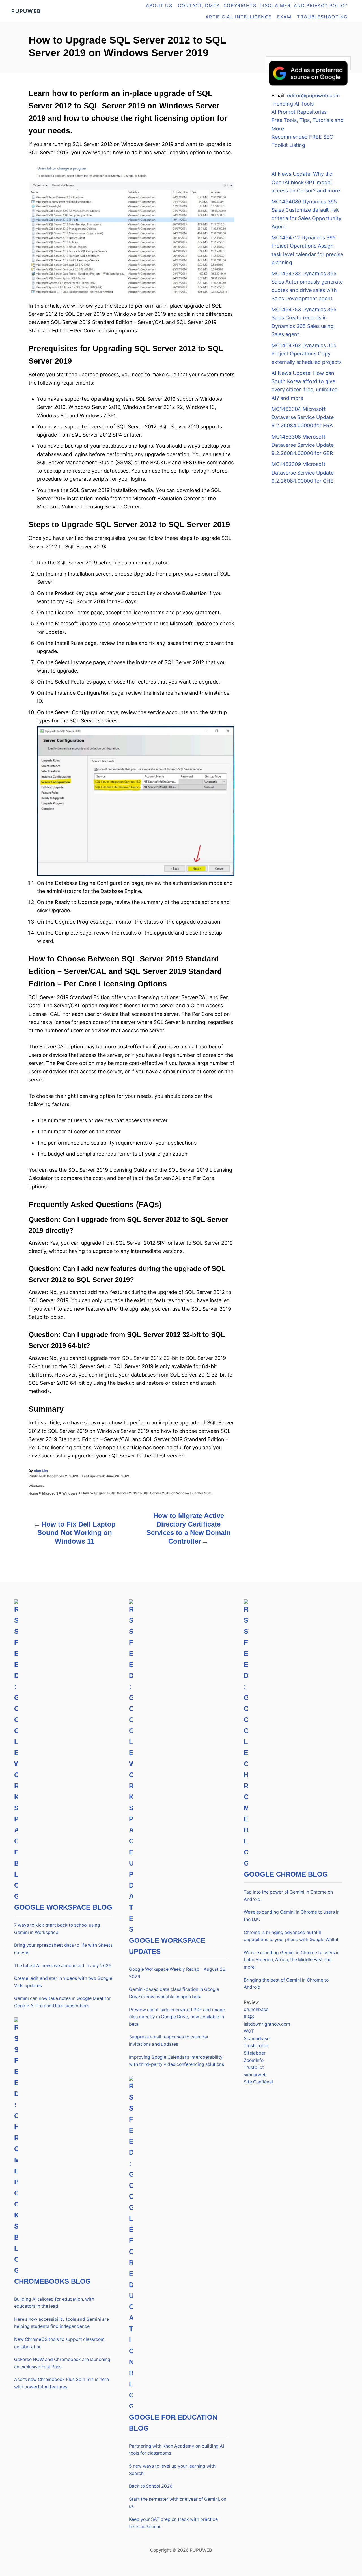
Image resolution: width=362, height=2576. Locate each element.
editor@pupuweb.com (313, 95)
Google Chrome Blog (286, 1874)
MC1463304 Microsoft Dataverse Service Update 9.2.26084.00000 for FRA (303, 417)
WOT (249, 2031)
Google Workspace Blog (63, 1907)
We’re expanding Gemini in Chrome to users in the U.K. (292, 1916)
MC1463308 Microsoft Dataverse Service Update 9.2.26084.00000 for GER (303, 445)
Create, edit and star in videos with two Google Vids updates (63, 1982)
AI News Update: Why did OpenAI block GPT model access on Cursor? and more (306, 182)
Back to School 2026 (151, 2486)
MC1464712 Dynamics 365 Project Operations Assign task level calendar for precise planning (307, 250)
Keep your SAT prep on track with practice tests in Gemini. (173, 2523)
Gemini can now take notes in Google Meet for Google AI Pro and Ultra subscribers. (62, 2002)
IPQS (249, 2017)
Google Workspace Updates (167, 1946)
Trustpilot (254, 2067)
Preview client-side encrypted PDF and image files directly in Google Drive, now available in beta (177, 2017)
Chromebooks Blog (52, 2281)
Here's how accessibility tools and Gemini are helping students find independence (62, 2323)
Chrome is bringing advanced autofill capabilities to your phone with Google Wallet (291, 1936)
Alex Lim (41, 1471)
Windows (36, 1486)
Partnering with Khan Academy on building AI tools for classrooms (176, 2450)
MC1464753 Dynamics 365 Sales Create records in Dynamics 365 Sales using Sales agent (304, 322)
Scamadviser (258, 2039)
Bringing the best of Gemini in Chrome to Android (286, 1984)
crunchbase (256, 2009)
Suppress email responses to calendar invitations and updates (169, 2041)
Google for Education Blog (173, 2423)
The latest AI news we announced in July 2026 (63, 1966)
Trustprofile (256, 2046)
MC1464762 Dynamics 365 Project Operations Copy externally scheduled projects (307, 354)
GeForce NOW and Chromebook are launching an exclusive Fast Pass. (62, 2363)
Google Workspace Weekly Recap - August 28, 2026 (178, 1973)
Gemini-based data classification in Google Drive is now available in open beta (174, 1993)
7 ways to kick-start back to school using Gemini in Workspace (57, 1929)
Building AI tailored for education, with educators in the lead (54, 2303)
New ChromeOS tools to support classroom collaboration (59, 2343)
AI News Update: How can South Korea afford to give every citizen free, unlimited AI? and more (305, 386)
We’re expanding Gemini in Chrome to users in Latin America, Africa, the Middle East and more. (292, 1960)
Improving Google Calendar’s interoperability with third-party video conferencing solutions (176, 2061)
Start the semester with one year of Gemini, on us (178, 2503)
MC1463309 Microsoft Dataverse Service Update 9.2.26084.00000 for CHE (303, 473)
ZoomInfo (254, 2060)
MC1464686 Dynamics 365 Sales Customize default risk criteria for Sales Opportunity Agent (306, 214)
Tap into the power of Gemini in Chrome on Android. (288, 1896)
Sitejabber (255, 2053)
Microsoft (50, 1493)
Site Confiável (258, 2082)
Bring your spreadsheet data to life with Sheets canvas (63, 1949)
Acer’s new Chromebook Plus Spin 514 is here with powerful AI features (62, 2383)
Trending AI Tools (293, 104)
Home (33, 1493)
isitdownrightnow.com (267, 2024)
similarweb (255, 2075)
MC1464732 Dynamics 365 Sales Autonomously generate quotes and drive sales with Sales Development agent (307, 286)
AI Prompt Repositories (299, 112)
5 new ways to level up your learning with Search (172, 2470)
